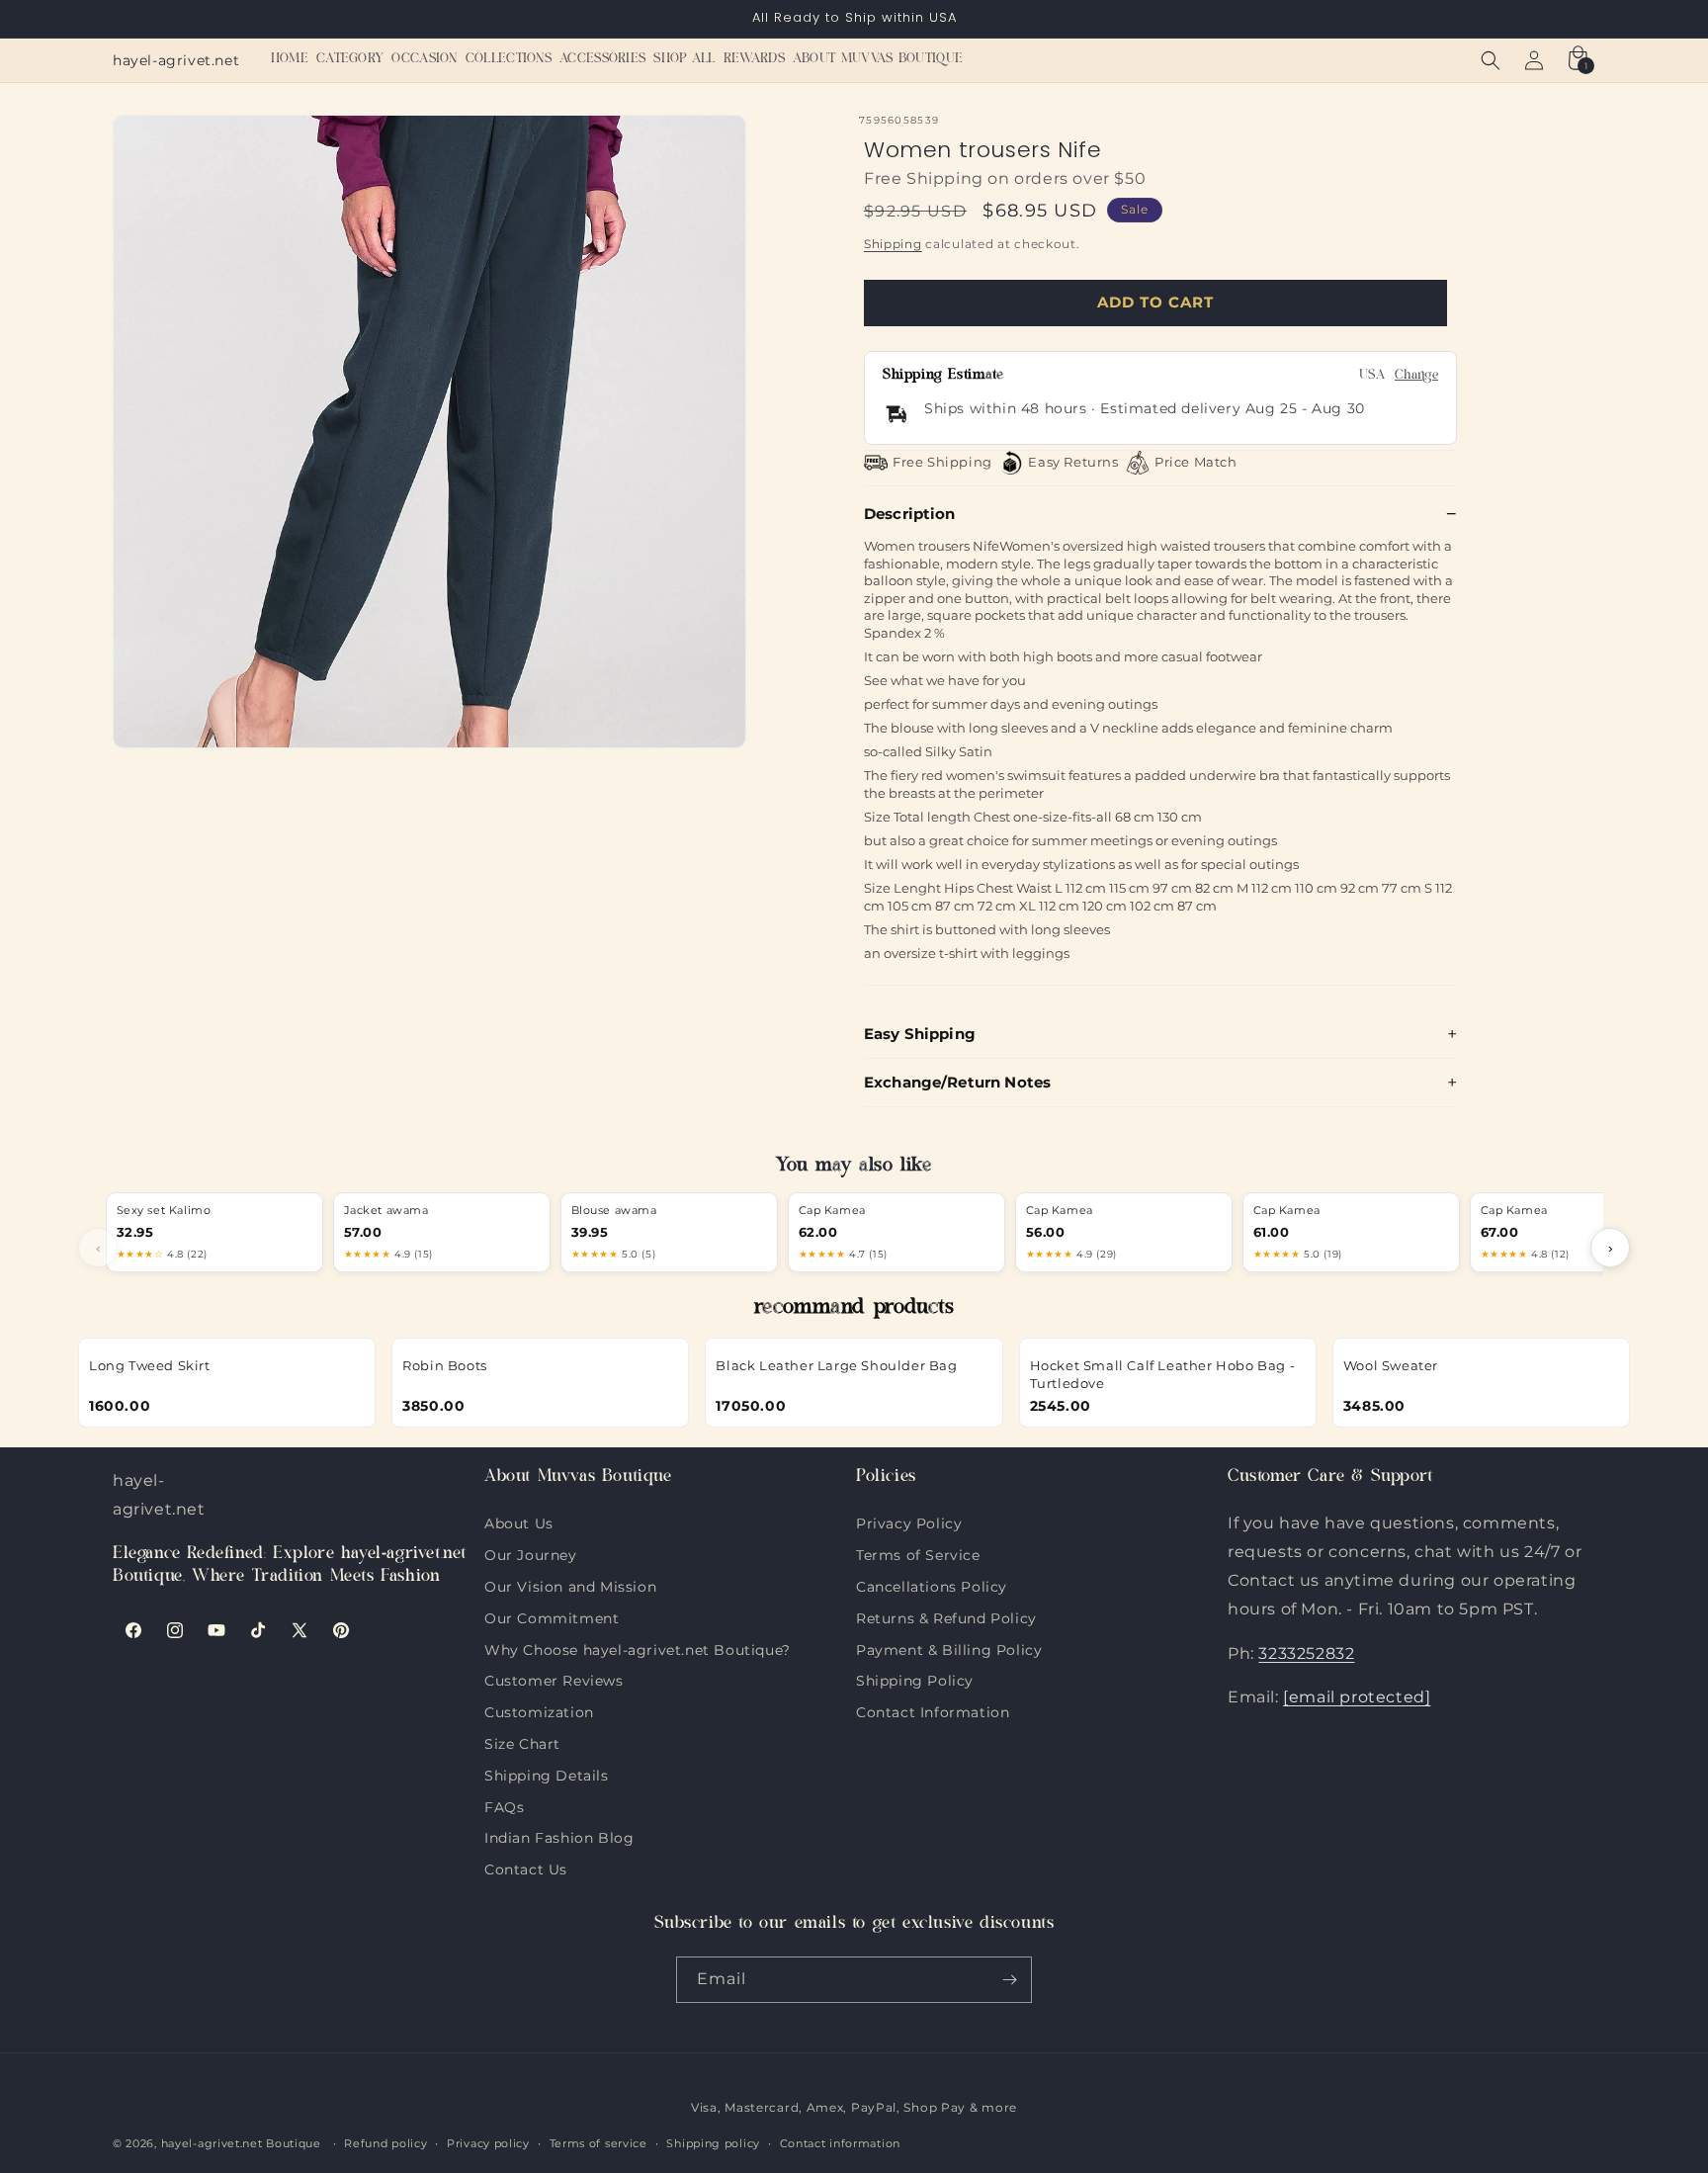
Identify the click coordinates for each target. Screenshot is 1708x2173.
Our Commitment (552, 1616)
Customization (539, 1710)
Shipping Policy (915, 1679)
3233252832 (1306, 1653)
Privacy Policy (909, 1523)
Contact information (840, 2143)
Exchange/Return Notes (957, 1082)
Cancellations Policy (932, 1585)
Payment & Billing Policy (949, 1648)
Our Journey (531, 1553)
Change (1416, 376)
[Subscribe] (1009, 1980)
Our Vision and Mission (570, 1585)
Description (910, 514)
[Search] (1491, 60)
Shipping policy (713, 2143)
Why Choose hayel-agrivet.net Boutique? (638, 1648)
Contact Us (526, 1868)
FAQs (504, 1805)
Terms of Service (918, 1553)
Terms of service (598, 2143)
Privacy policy (488, 2143)
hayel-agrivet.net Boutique (241, 2143)
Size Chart (522, 1742)
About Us (519, 1523)
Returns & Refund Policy (946, 1616)
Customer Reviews (554, 1679)
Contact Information (933, 1710)
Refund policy (385, 2143)
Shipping (893, 244)
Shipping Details (547, 1774)
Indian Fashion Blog (559, 1836)
